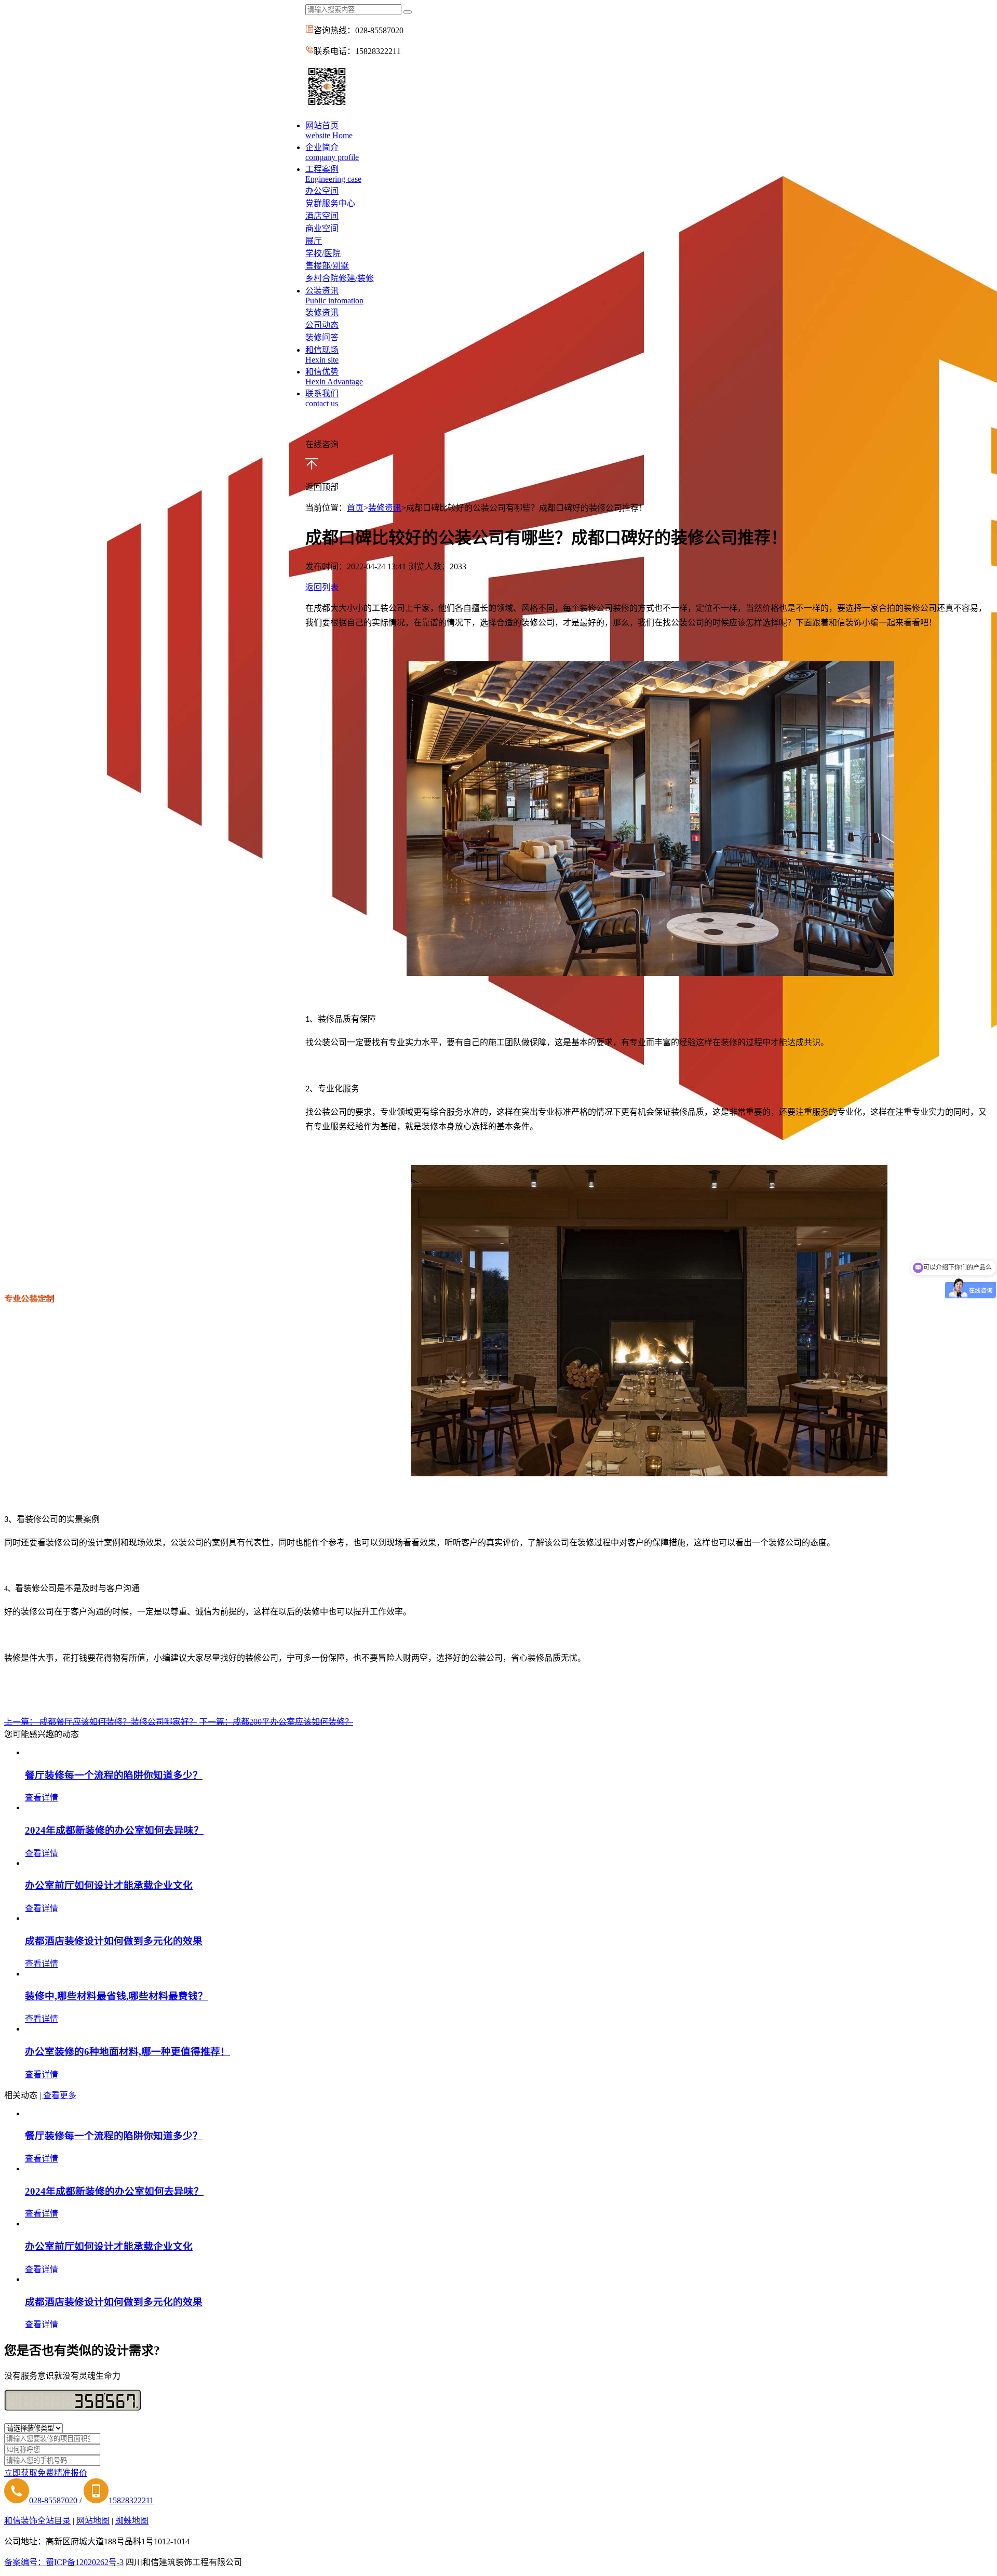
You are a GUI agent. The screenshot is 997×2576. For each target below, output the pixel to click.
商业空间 (322, 228)
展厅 (314, 241)
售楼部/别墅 (327, 266)
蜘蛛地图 (132, 2521)
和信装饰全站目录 (37, 2521)
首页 (355, 508)
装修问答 (322, 337)
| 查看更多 (58, 2095)
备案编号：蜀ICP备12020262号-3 (64, 2562)
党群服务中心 (330, 203)
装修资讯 (322, 312)
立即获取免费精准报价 (46, 2473)
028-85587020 (53, 2500)
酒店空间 (322, 216)
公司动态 (322, 325)
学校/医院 (323, 253)
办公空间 (322, 191)
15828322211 (131, 2500)
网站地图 (93, 2521)
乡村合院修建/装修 (340, 278)
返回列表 (322, 587)
